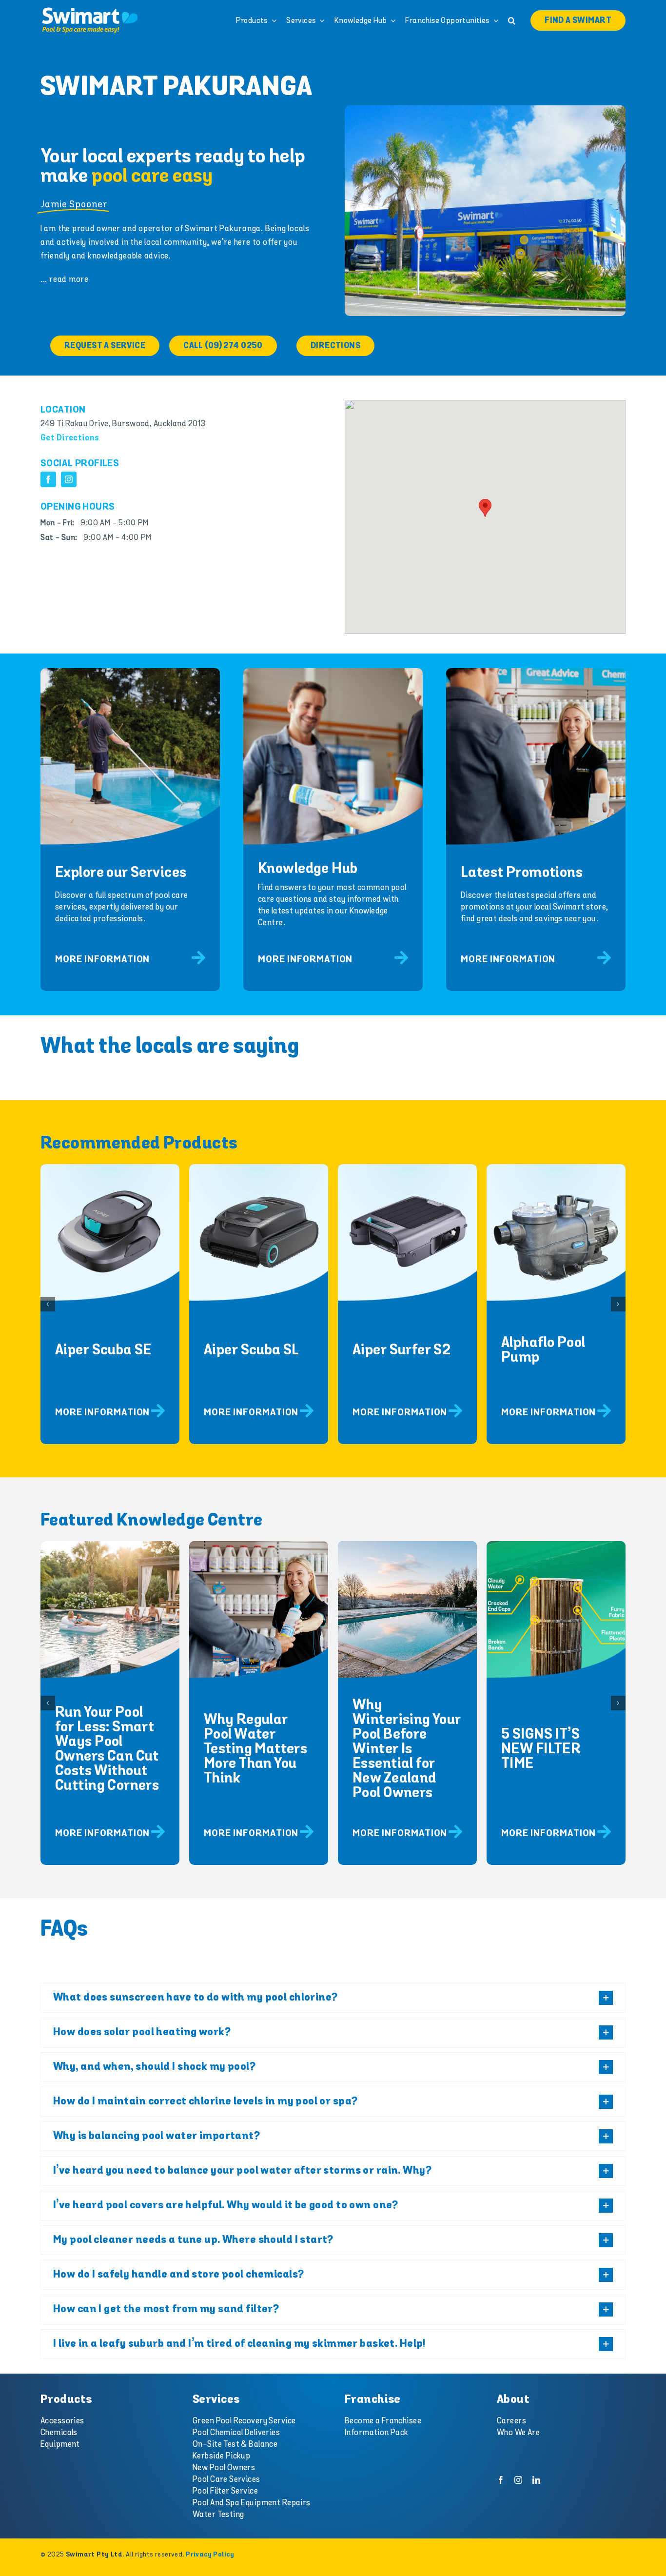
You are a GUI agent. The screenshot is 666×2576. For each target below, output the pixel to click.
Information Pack (377, 2433)
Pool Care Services (226, 2479)
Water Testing (218, 2515)
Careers (511, 2421)
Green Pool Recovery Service (244, 2421)
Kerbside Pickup (221, 2456)
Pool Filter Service (225, 2491)
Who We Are (518, 2433)
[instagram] (69, 479)
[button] (512, 20)
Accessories (62, 2421)
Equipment (60, 2444)
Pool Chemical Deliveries (236, 2433)
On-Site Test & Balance (235, 2444)
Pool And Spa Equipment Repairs (252, 2503)
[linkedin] (536, 2480)
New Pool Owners (224, 2468)
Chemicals (59, 2433)
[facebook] (48, 479)
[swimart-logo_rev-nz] (90, 10)
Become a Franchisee (383, 2421)
